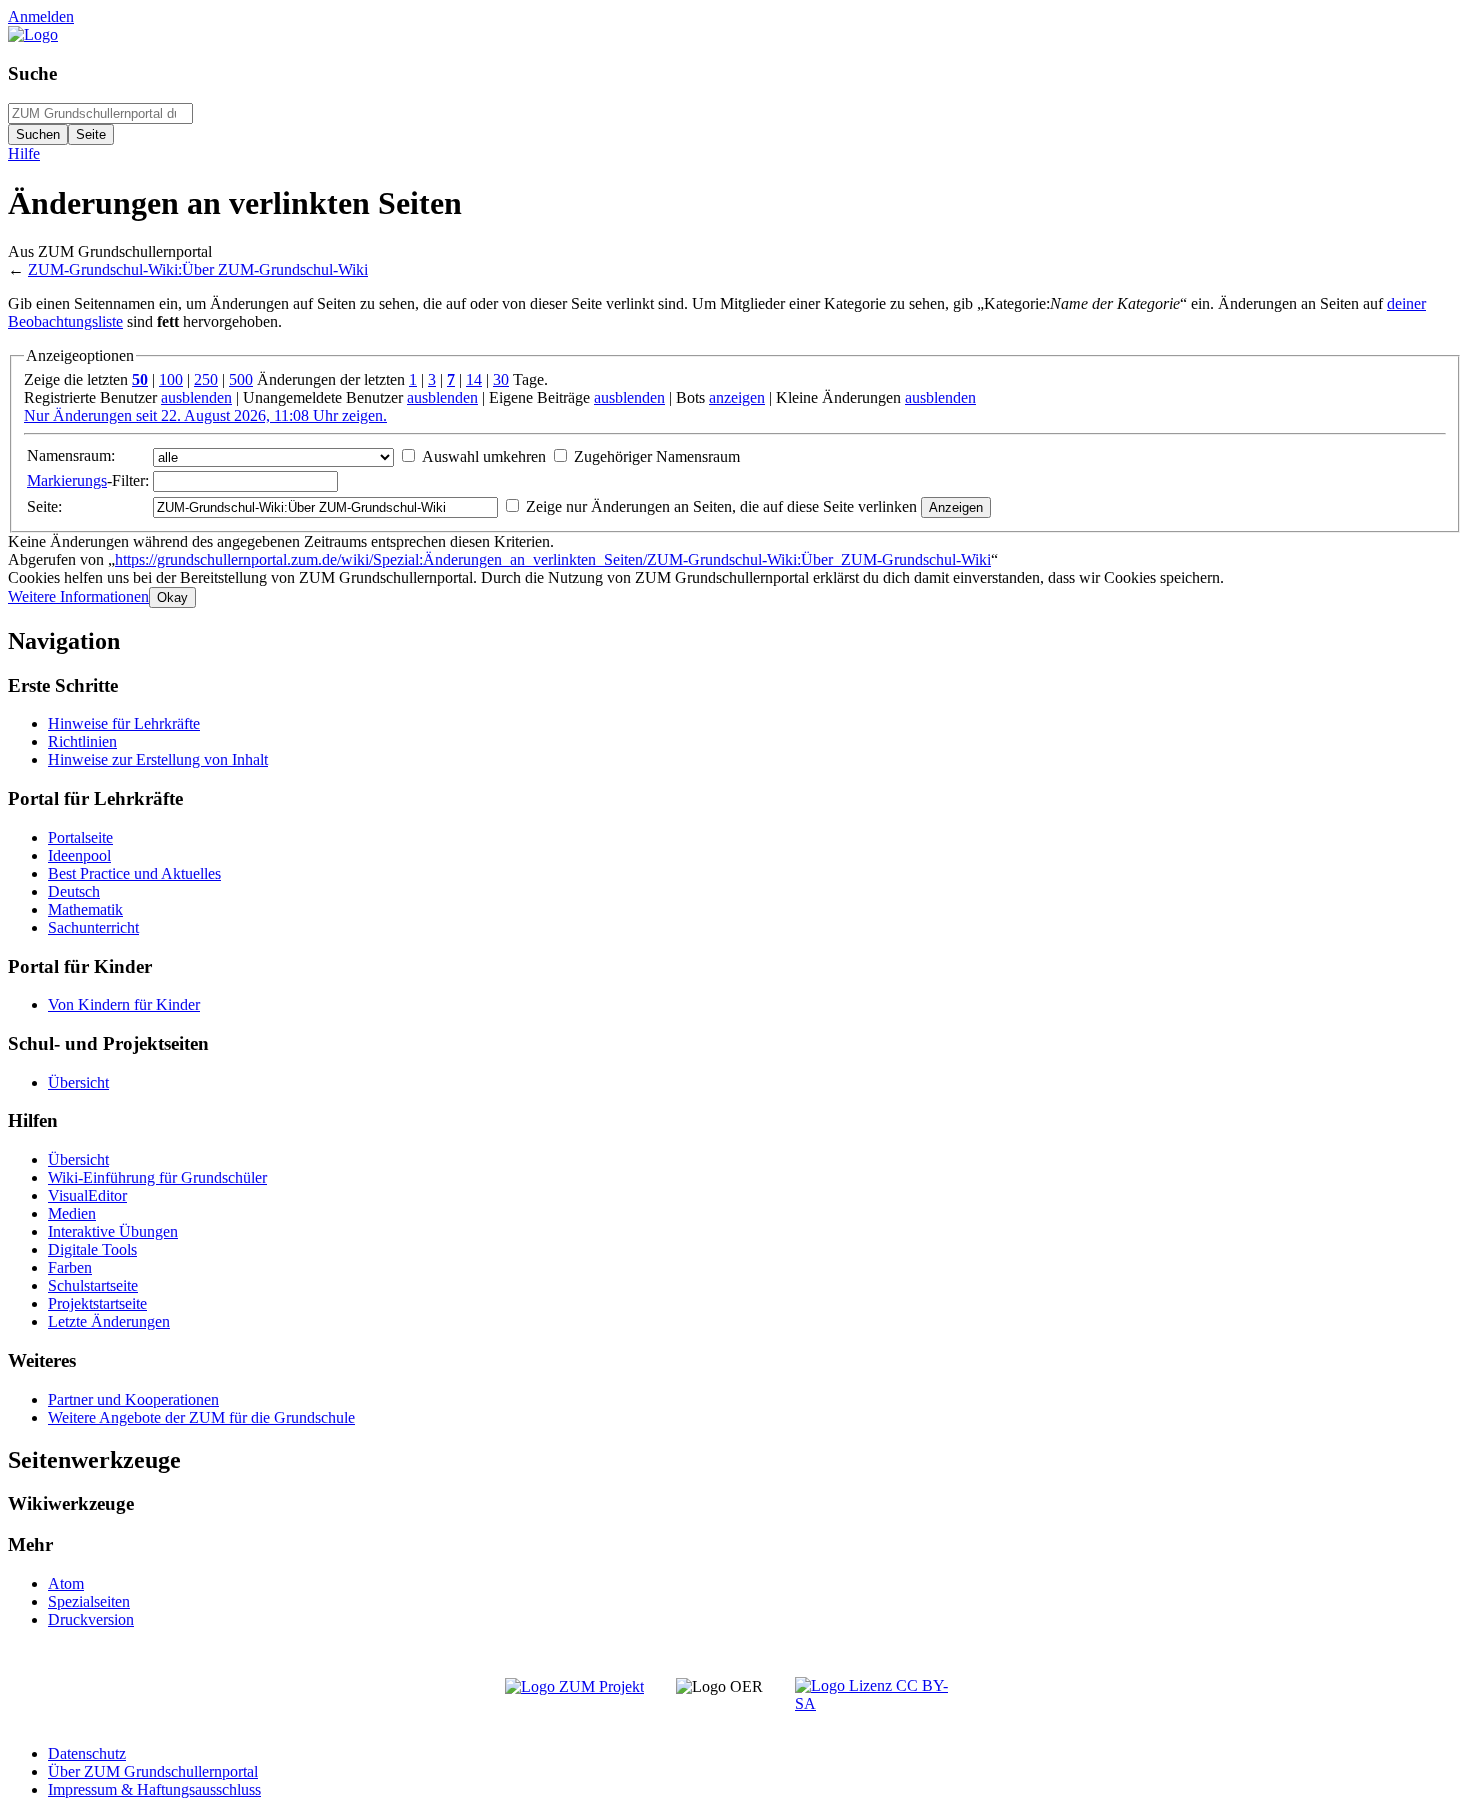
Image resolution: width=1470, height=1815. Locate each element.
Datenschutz (87, 1753)
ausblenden (196, 397)
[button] (78, 596)
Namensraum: (71, 455)
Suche (32, 73)
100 (171, 379)
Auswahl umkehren (484, 456)
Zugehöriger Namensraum (657, 456)
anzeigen (737, 397)
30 (501, 379)
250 (206, 379)
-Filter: (88, 480)
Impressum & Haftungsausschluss (154, 1789)
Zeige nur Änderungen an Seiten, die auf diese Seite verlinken (721, 506)
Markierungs (67, 480)
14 (474, 379)
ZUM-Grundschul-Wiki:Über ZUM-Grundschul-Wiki (198, 269)
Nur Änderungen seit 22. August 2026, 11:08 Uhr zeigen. (205, 415)
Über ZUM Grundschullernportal (153, 1771)
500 (241, 379)
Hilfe (24, 153)
